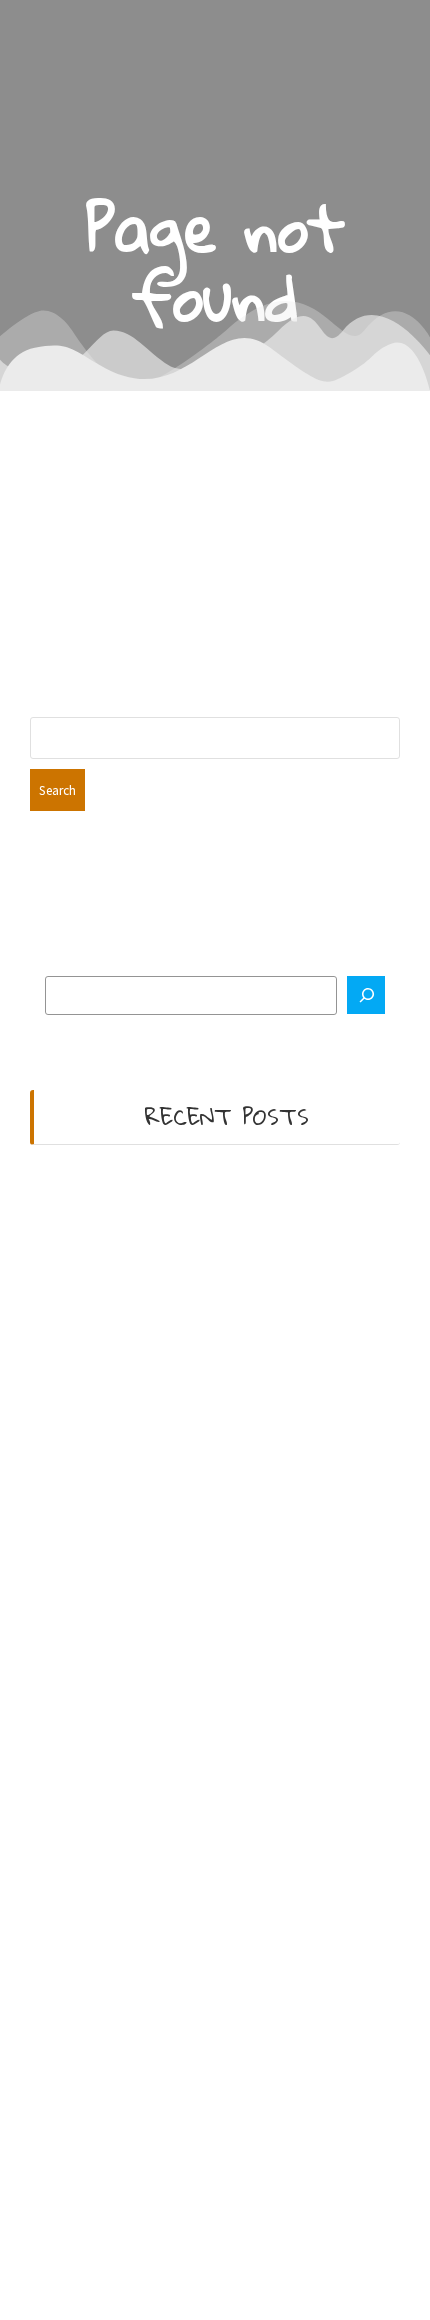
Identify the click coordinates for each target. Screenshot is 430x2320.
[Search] (366, 995)
